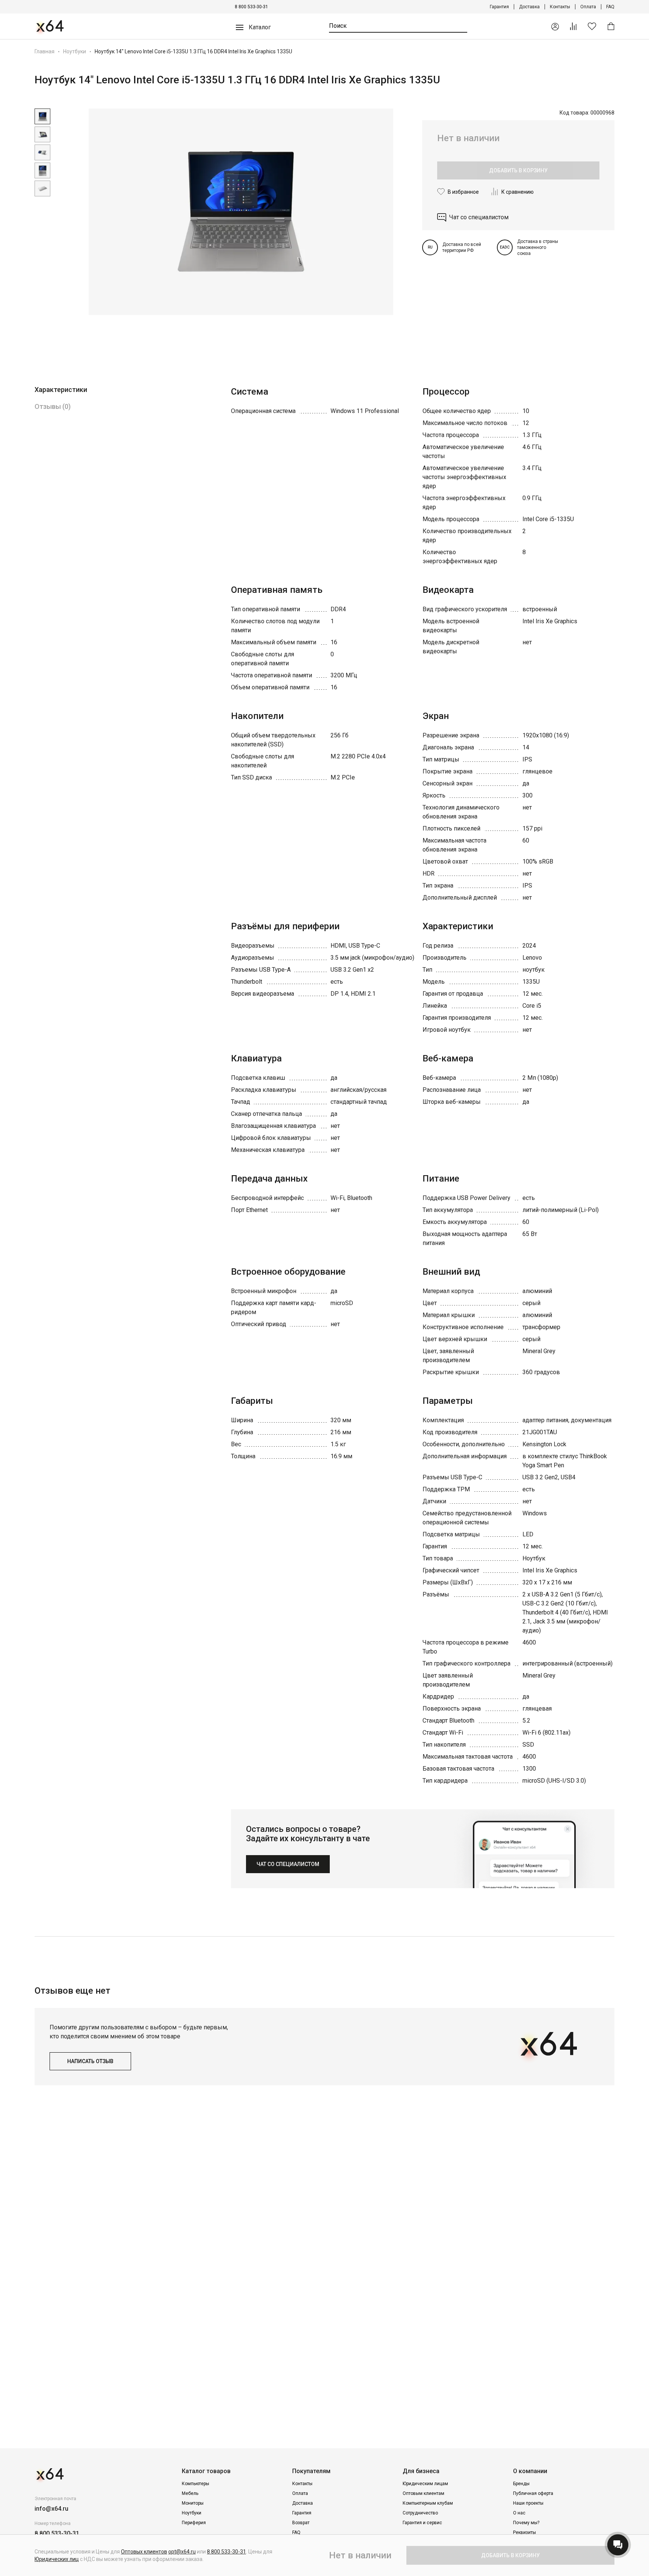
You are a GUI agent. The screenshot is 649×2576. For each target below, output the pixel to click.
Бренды (521, 2484)
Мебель (190, 2493)
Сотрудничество (420, 2513)
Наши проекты (528, 2503)
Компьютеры (195, 2484)
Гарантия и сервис (422, 2523)
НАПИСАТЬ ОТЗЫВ (90, 2061)
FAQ (610, 7)
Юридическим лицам (425, 2484)
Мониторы (193, 2503)
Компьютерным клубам (428, 2503)
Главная (45, 51)
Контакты (560, 7)
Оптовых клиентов (144, 2552)
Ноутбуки (75, 51)
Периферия (194, 2523)
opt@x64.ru (182, 2552)
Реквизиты (524, 2532)
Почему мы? (526, 2523)
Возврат (301, 2523)
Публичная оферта (533, 2493)
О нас (519, 2513)
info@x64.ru (51, 2509)
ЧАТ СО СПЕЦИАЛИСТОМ (288, 1864)
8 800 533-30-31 (251, 7)
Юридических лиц (57, 2559)
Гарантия (499, 7)
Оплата (588, 7)
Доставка (529, 7)
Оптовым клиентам (423, 2493)
